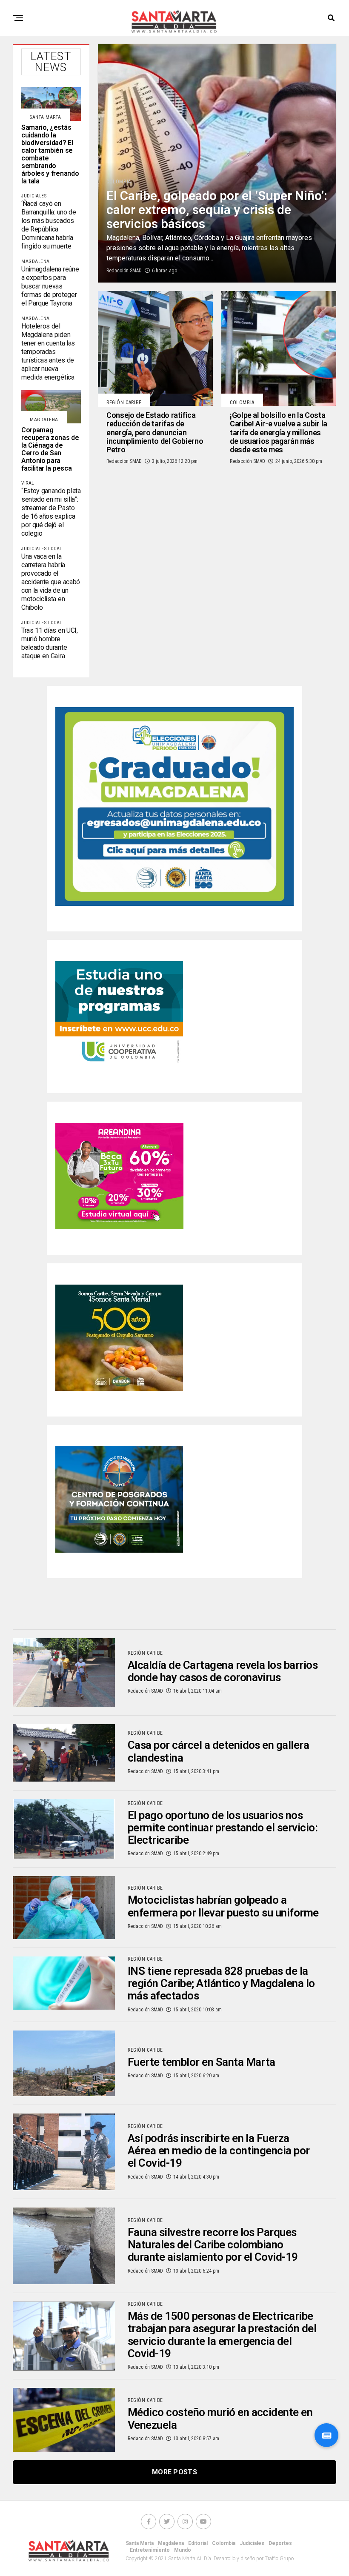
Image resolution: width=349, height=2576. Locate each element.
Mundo (183, 2550)
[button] (326, 2435)
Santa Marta (140, 2543)
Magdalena (171, 2543)
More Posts (174, 2472)
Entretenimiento (150, 2550)
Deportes (280, 2543)
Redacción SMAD (124, 271)
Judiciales (252, 2543)
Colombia (224, 2543)
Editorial (198, 2543)
